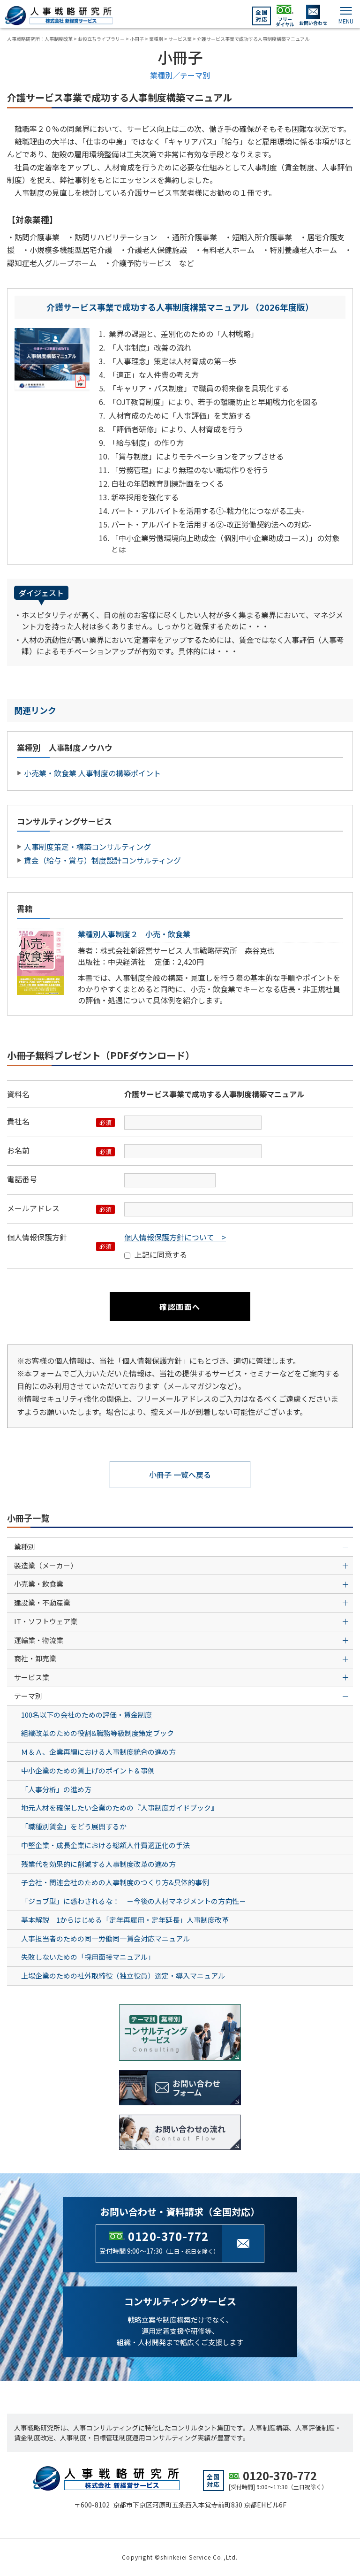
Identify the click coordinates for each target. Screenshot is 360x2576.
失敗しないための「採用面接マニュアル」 (88, 1957)
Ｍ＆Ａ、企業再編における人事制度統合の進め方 (98, 1752)
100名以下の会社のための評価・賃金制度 (86, 1715)
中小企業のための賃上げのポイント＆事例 (88, 1770)
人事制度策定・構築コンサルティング (87, 847)
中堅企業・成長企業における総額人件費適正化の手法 (105, 1845)
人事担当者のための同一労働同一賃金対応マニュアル (105, 1938)
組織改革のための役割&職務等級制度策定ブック (97, 1733)
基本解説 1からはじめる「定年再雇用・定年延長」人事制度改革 (125, 1920)
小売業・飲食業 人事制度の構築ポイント (92, 773)
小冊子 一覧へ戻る (180, 1475)
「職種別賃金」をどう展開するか (74, 1826)
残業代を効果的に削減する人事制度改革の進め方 (98, 1864)
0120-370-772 (168, 2236)
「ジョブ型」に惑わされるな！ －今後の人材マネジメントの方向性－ (134, 1901)
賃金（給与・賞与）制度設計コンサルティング (102, 860)
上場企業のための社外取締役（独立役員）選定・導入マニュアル (123, 1976)
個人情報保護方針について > (175, 1237)
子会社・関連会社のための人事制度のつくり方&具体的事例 (115, 1882)
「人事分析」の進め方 (56, 1789)
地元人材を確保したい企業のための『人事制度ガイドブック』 (120, 1808)
